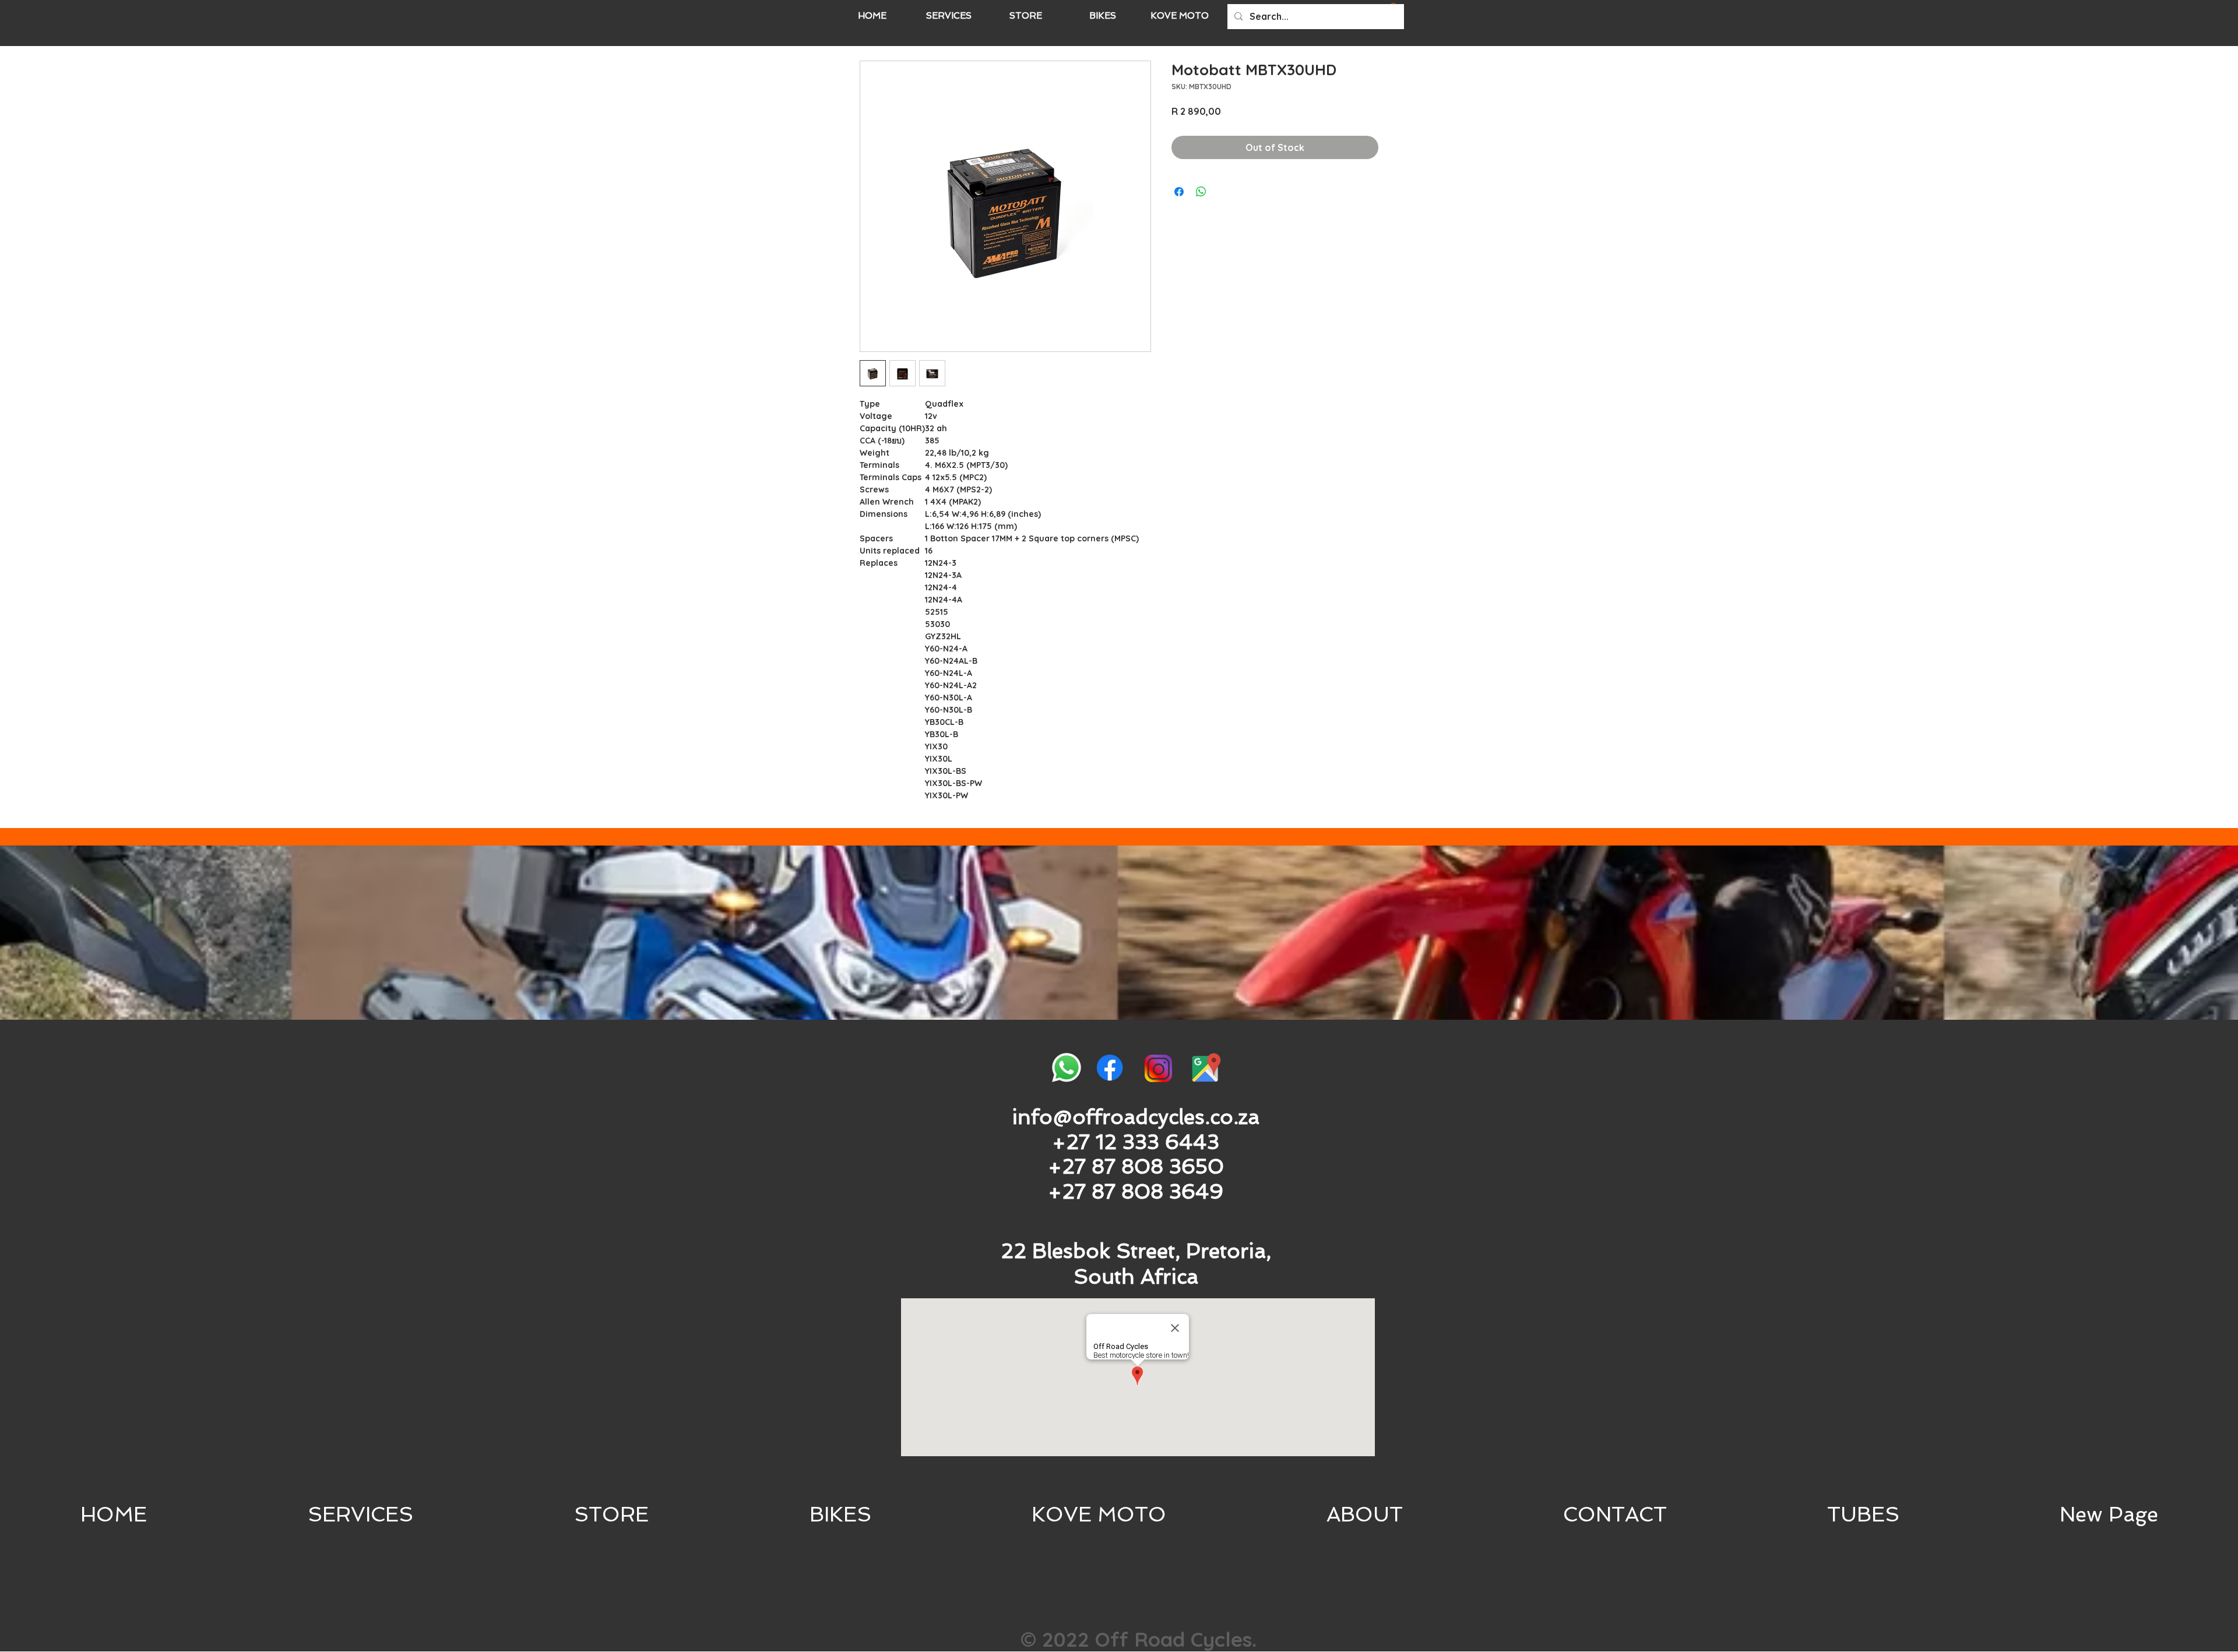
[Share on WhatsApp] (1201, 192)
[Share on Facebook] (1179, 192)
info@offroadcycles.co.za (1136, 1117)
